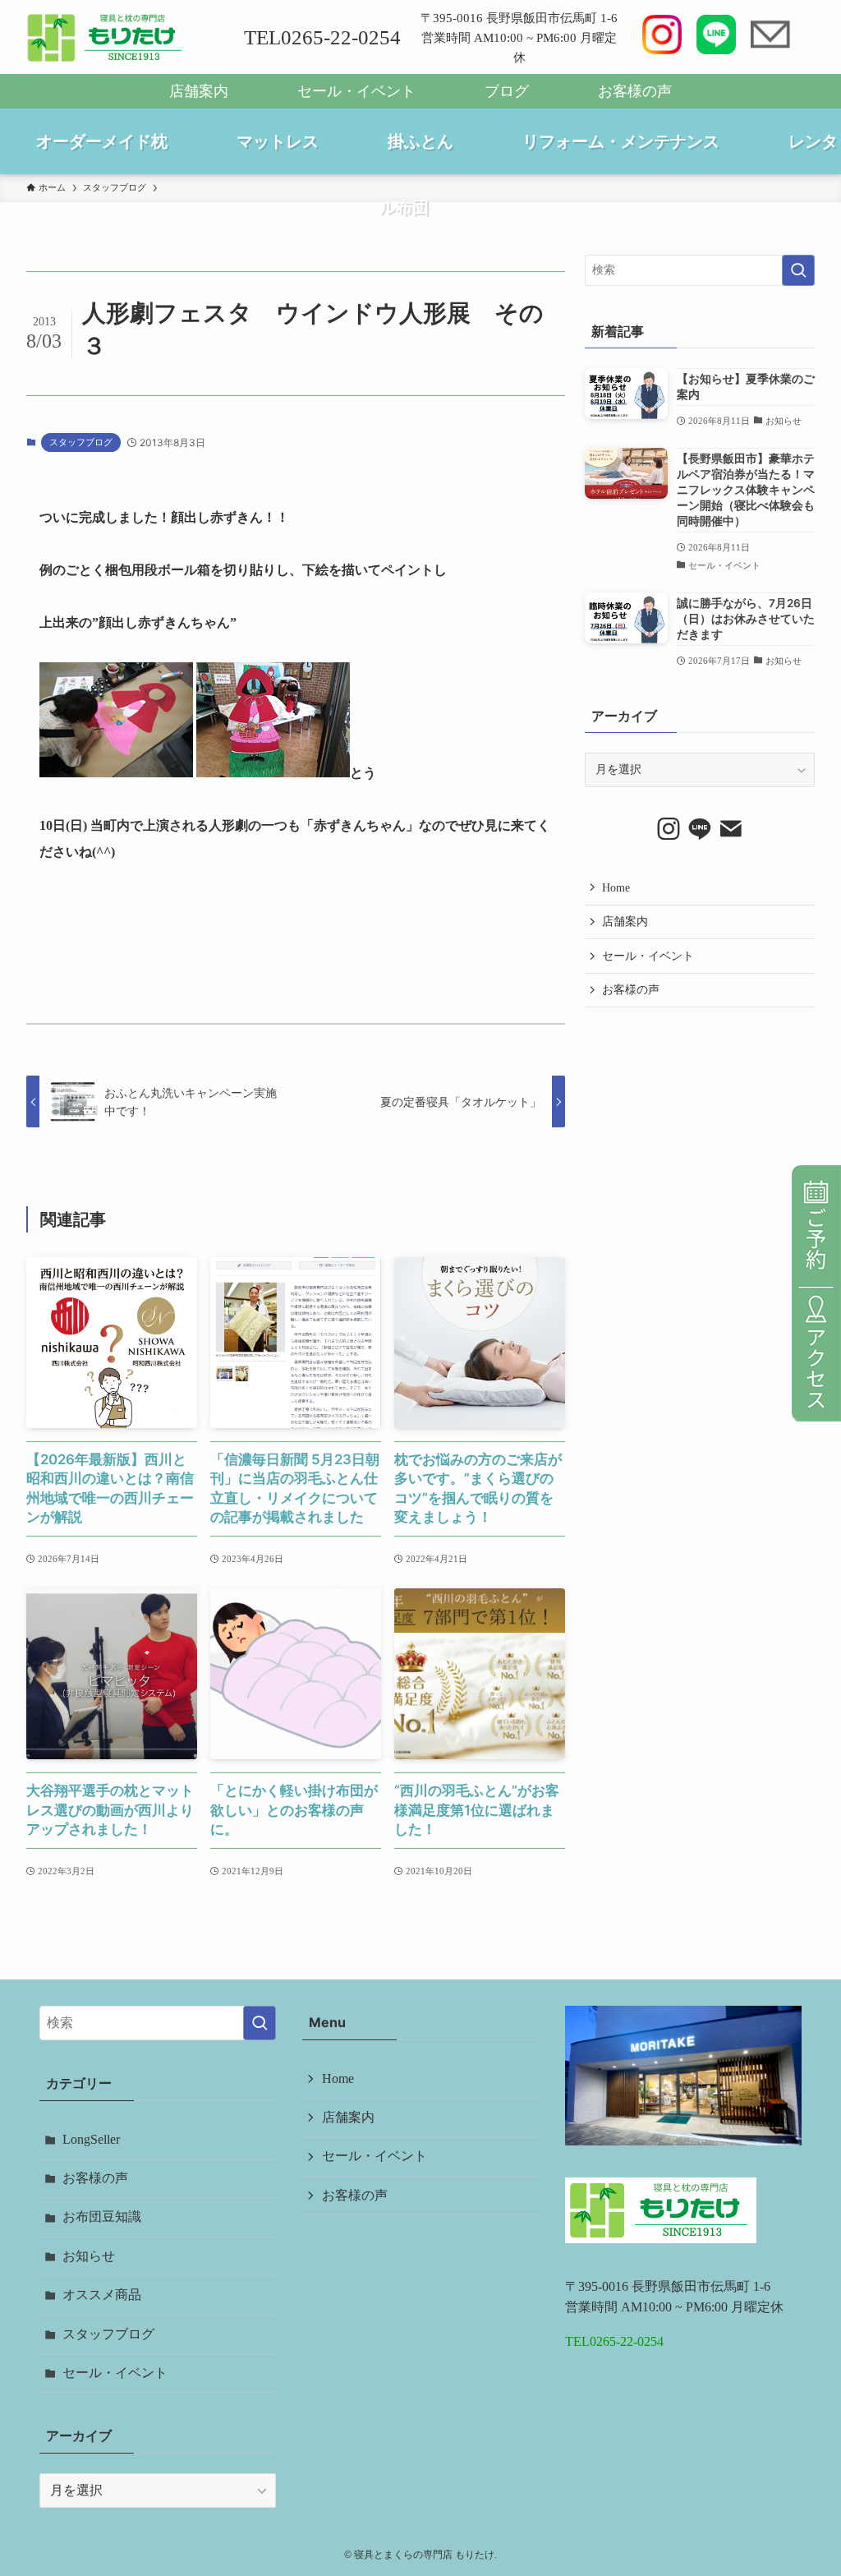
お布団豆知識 (102, 2217)
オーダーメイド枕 (102, 141)
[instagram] (669, 829)
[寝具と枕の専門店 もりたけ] (106, 38)
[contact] (731, 829)
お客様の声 (635, 91)
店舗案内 (199, 91)
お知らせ (89, 2256)
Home (616, 888)
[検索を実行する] (798, 270)
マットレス (278, 141)
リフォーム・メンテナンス (621, 141)
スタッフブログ (81, 442)
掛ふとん (420, 141)
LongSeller (91, 2139)
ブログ (507, 91)
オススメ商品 (102, 2295)
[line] (700, 829)
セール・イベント (356, 91)
